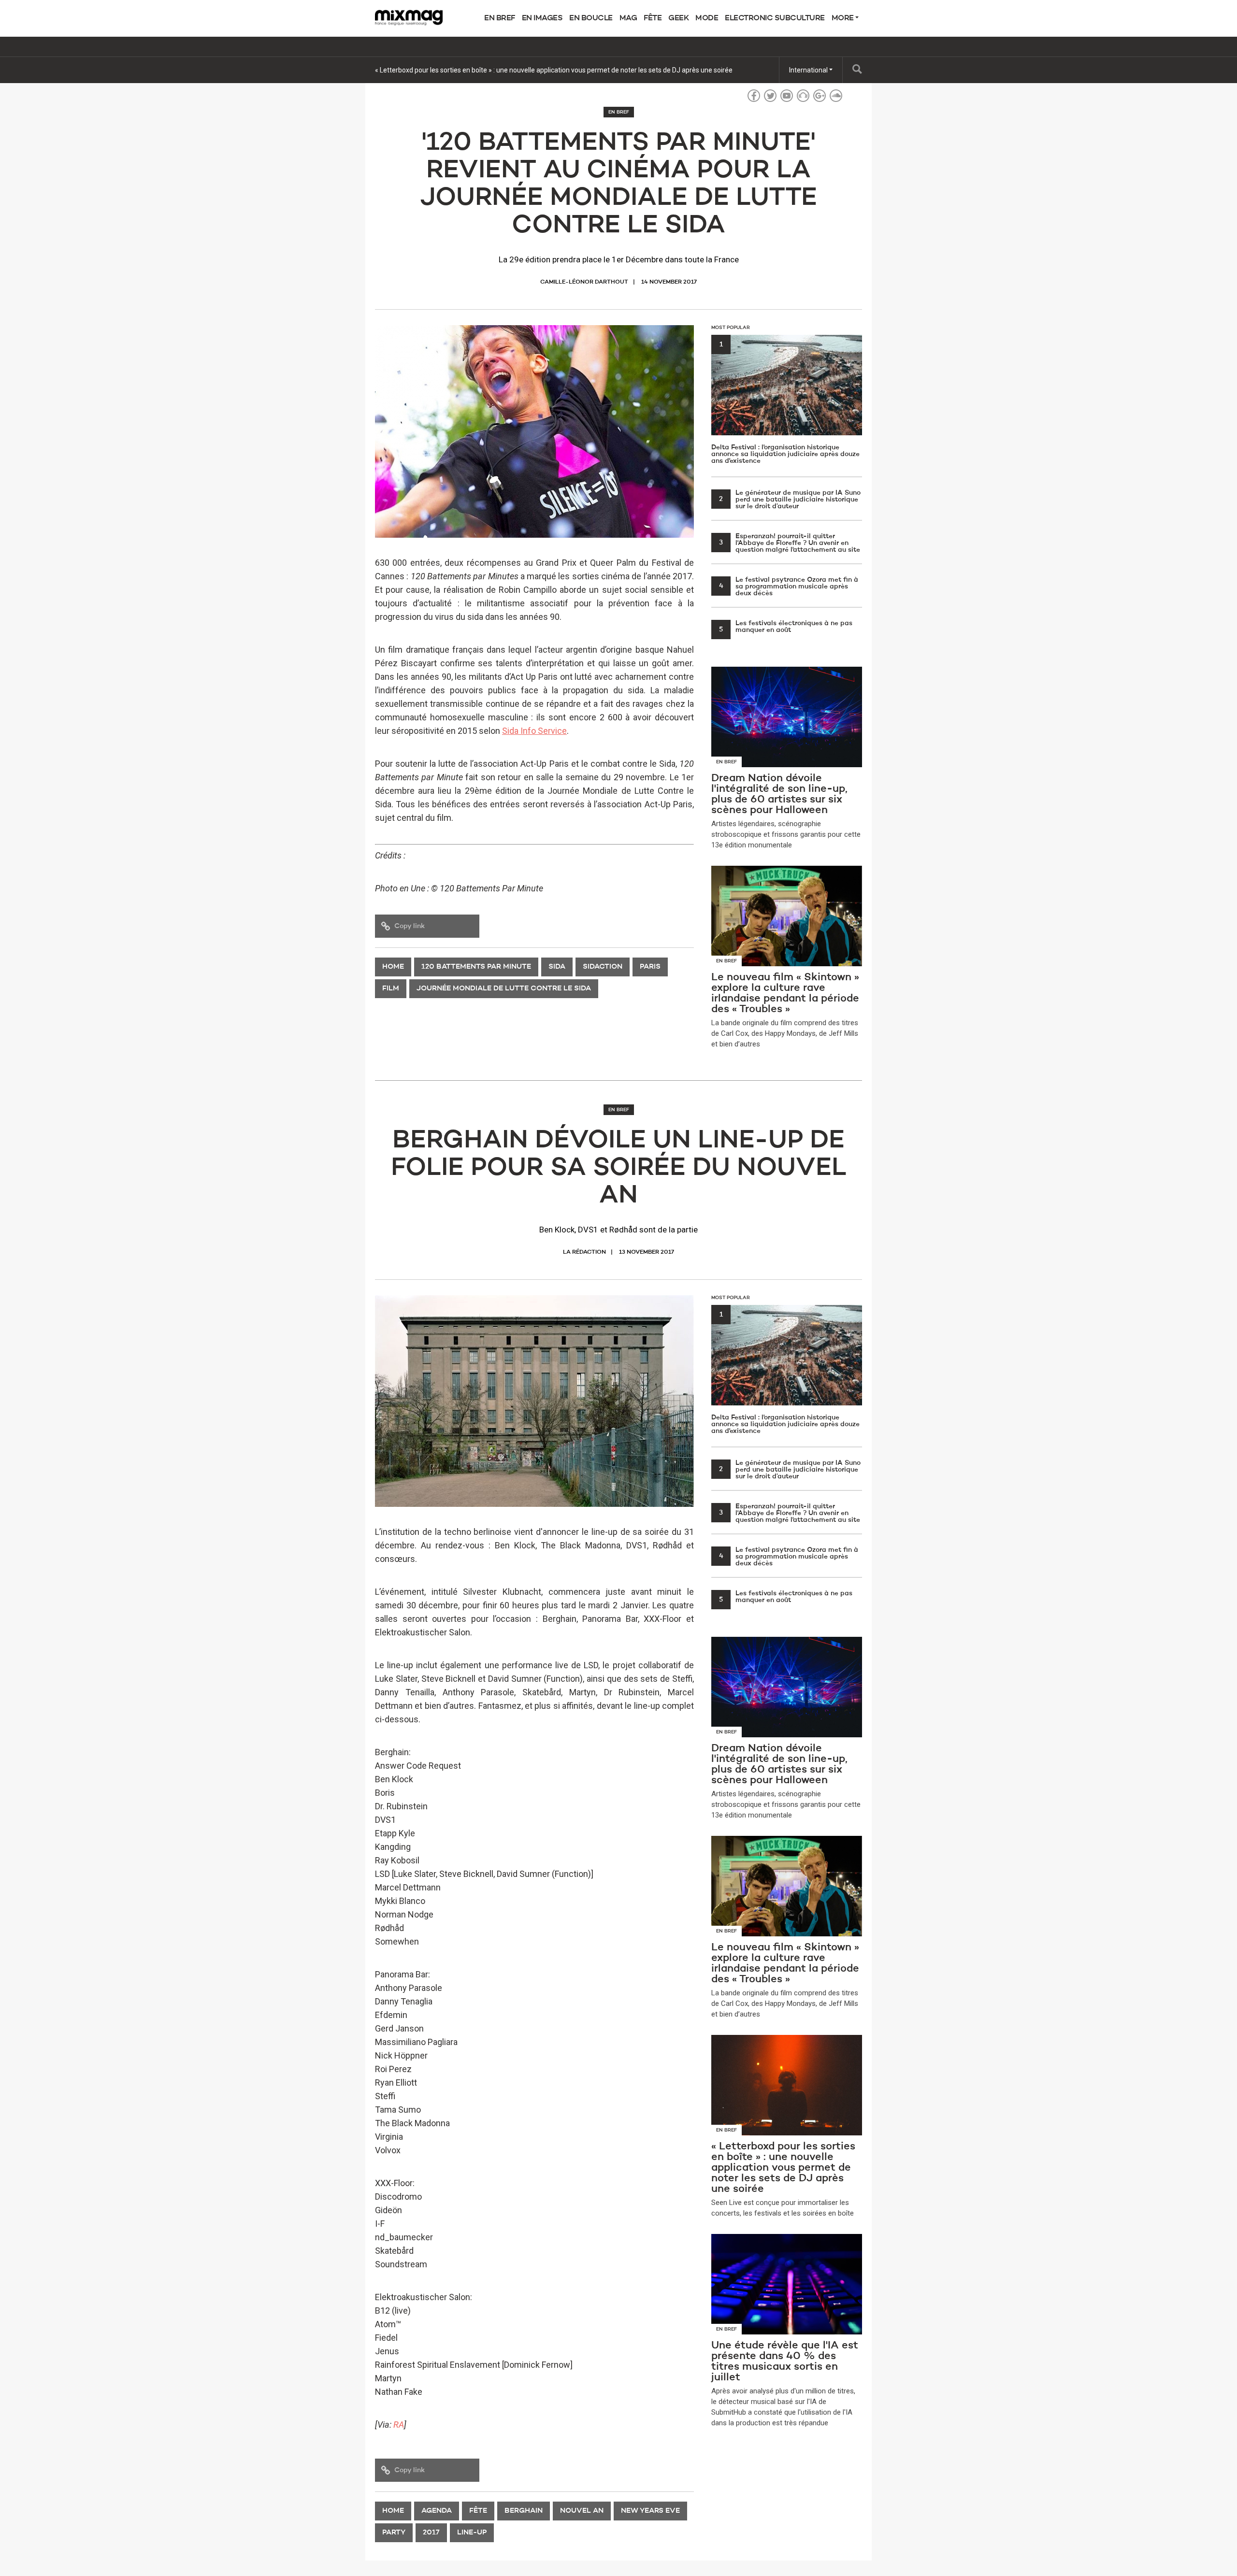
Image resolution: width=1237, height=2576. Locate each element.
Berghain (524, 2511)
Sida (557, 967)
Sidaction (603, 967)
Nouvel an (582, 2511)
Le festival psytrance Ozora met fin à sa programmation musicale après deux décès (789, 587)
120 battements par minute (476, 967)
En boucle (591, 18)
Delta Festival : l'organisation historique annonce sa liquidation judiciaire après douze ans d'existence (785, 403)
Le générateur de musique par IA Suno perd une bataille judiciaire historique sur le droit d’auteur (790, 500)
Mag (628, 18)
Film (391, 989)
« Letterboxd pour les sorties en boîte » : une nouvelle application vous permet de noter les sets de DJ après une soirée (554, 70)
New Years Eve (650, 2511)
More (844, 18)
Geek (678, 18)
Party (394, 2533)
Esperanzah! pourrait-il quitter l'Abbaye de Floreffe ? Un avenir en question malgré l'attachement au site (790, 543)
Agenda (437, 2511)
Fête (653, 18)
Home (393, 967)
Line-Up (472, 2533)
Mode (707, 18)
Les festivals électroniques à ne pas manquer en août (786, 627)
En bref (500, 18)
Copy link (410, 926)
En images (542, 18)
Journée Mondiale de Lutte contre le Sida (504, 989)
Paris (650, 967)
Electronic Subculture (775, 18)
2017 (431, 2533)
